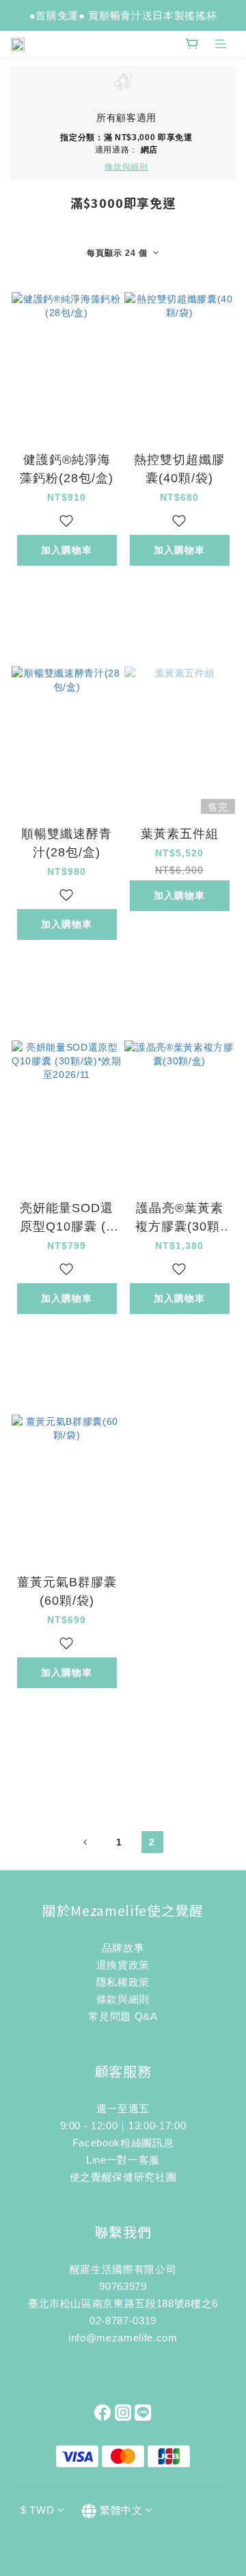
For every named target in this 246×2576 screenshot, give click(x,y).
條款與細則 (123, 1999)
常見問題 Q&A (123, 2016)
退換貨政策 (123, 1965)
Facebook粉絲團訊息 (123, 2143)
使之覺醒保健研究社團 (123, 2177)
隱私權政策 (123, 1982)
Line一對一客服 (123, 2160)
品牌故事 (123, 1948)
